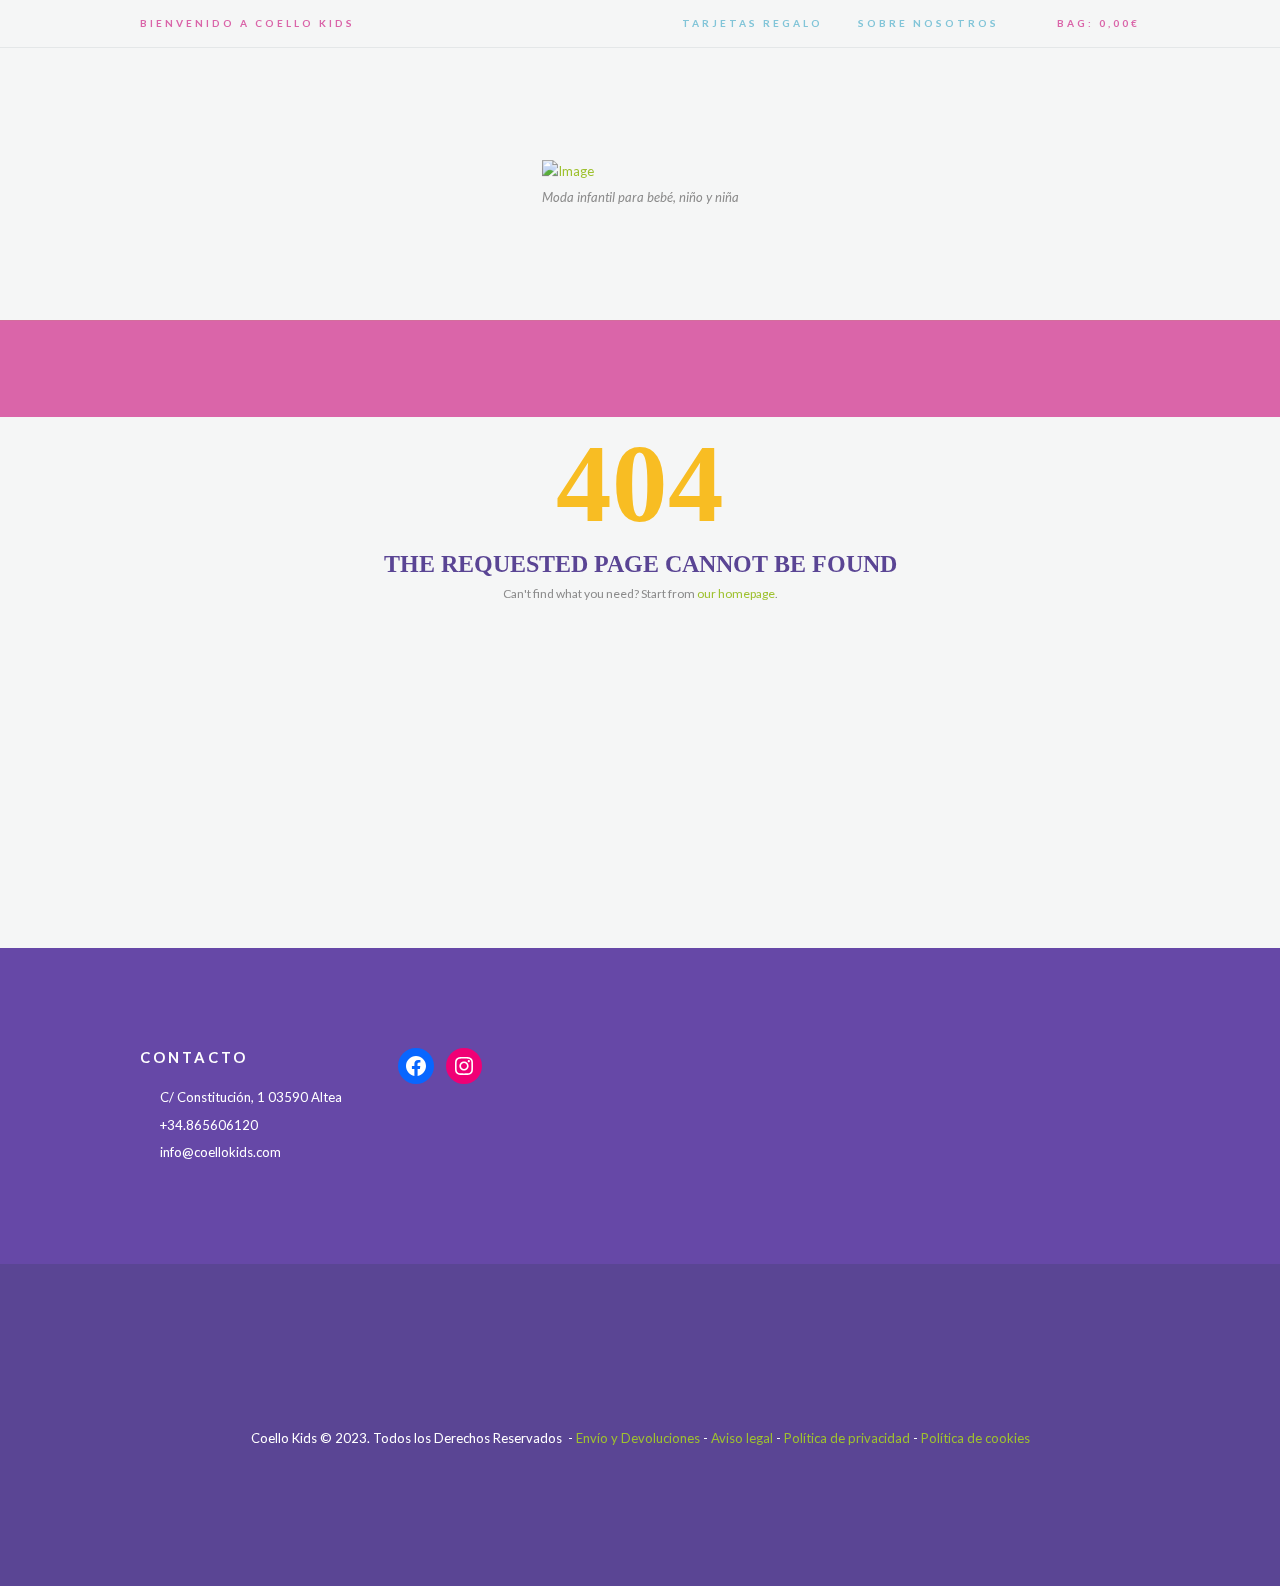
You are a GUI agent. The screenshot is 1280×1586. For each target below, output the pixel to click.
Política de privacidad (847, 1438)
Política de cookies (975, 1438)
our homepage (736, 593)
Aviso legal (742, 1438)
